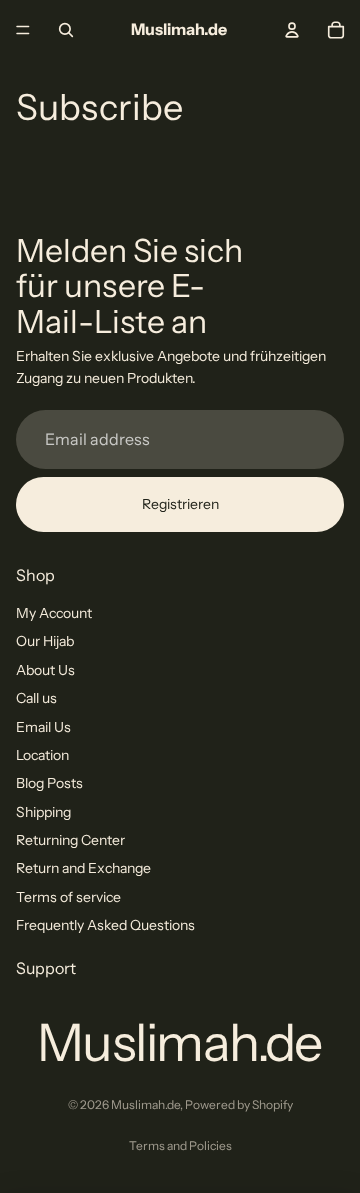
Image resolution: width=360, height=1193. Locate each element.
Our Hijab (45, 642)
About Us (45, 670)
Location (42, 755)
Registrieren (180, 504)
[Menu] (23, 30)
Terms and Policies (180, 1145)
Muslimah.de (145, 1104)
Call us (36, 698)
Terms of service (68, 897)
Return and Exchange (83, 869)
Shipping (43, 812)
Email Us (43, 727)
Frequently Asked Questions (105, 926)
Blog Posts (49, 784)
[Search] (66, 30)
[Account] (292, 30)
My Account (54, 613)
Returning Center (70, 840)
